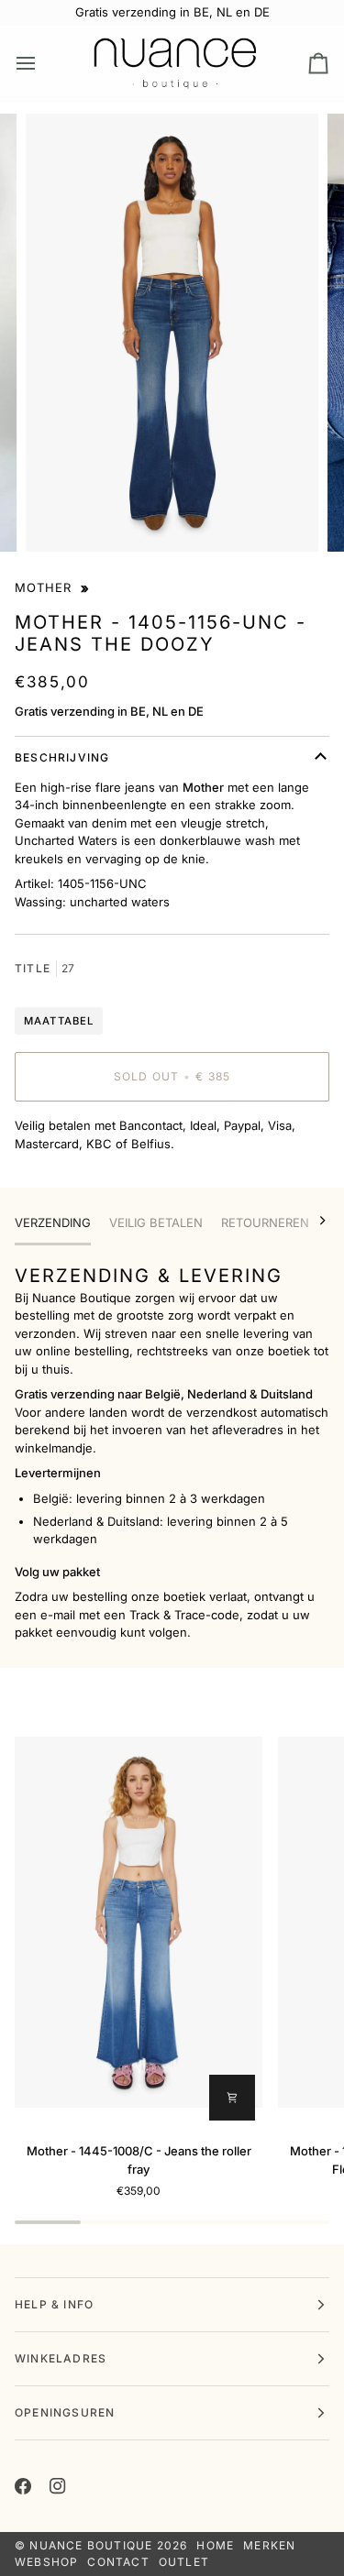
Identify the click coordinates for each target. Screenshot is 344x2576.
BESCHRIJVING (62, 757)
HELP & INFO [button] (54, 2304)
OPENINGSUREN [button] (65, 2412)
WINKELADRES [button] (61, 2358)
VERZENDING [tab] (53, 1222)
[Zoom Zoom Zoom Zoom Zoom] (172, 333)
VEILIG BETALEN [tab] (156, 1222)
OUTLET (184, 2562)
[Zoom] (60, 517)
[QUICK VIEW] (232, 2098)
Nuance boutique (91, 2545)
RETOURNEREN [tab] (265, 1222)
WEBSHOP (46, 2562)
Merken (269, 2545)
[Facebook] (23, 2486)
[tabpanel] (172, 1452)
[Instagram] (58, 2486)
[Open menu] (42, 63)
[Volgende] (311, 1221)
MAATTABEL (59, 1021)
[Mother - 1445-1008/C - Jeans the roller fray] (139, 1922)
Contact (118, 2562)
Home (215, 2545)
